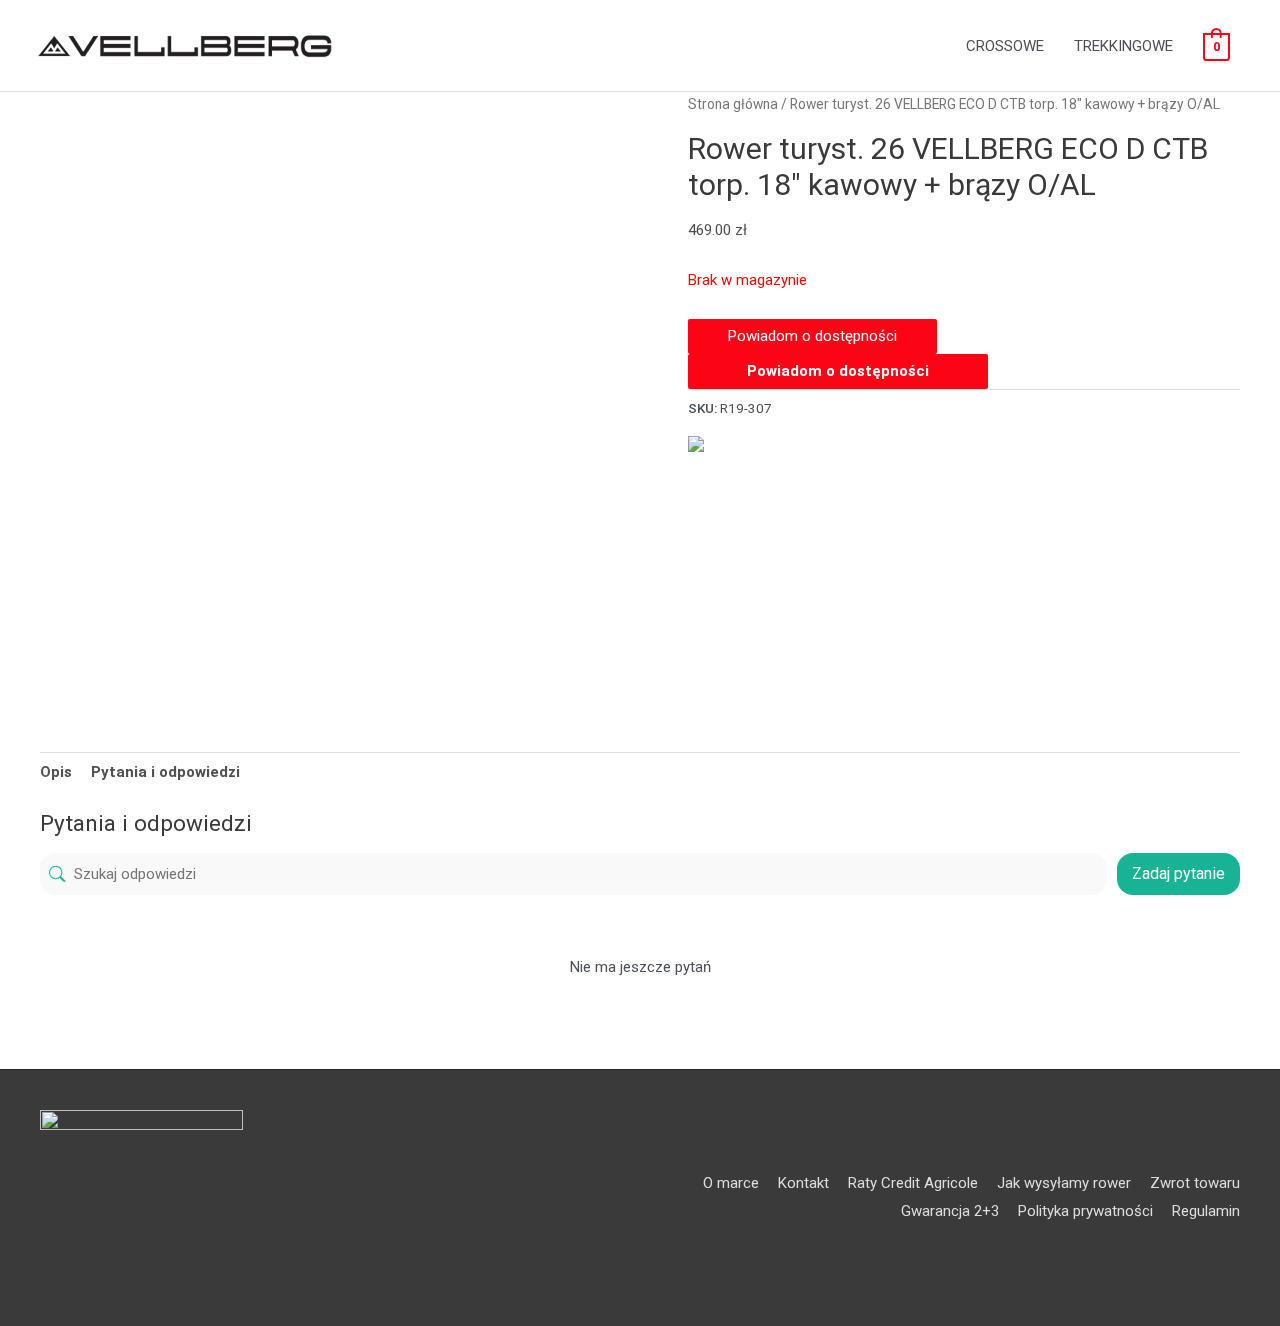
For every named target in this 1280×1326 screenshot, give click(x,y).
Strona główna (733, 104)
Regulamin (1206, 1211)
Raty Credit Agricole (913, 1183)
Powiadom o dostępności (838, 371)
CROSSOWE (1005, 46)
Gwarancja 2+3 (950, 1211)
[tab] (56, 771)
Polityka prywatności (1085, 1211)
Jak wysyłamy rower (1064, 1183)
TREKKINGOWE (1123, 46)
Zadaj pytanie (1178, 873)
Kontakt (803, 1183)
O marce (731, 1183)
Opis (56, 772)
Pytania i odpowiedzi (165, 772)
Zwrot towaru (1195, 1183)
